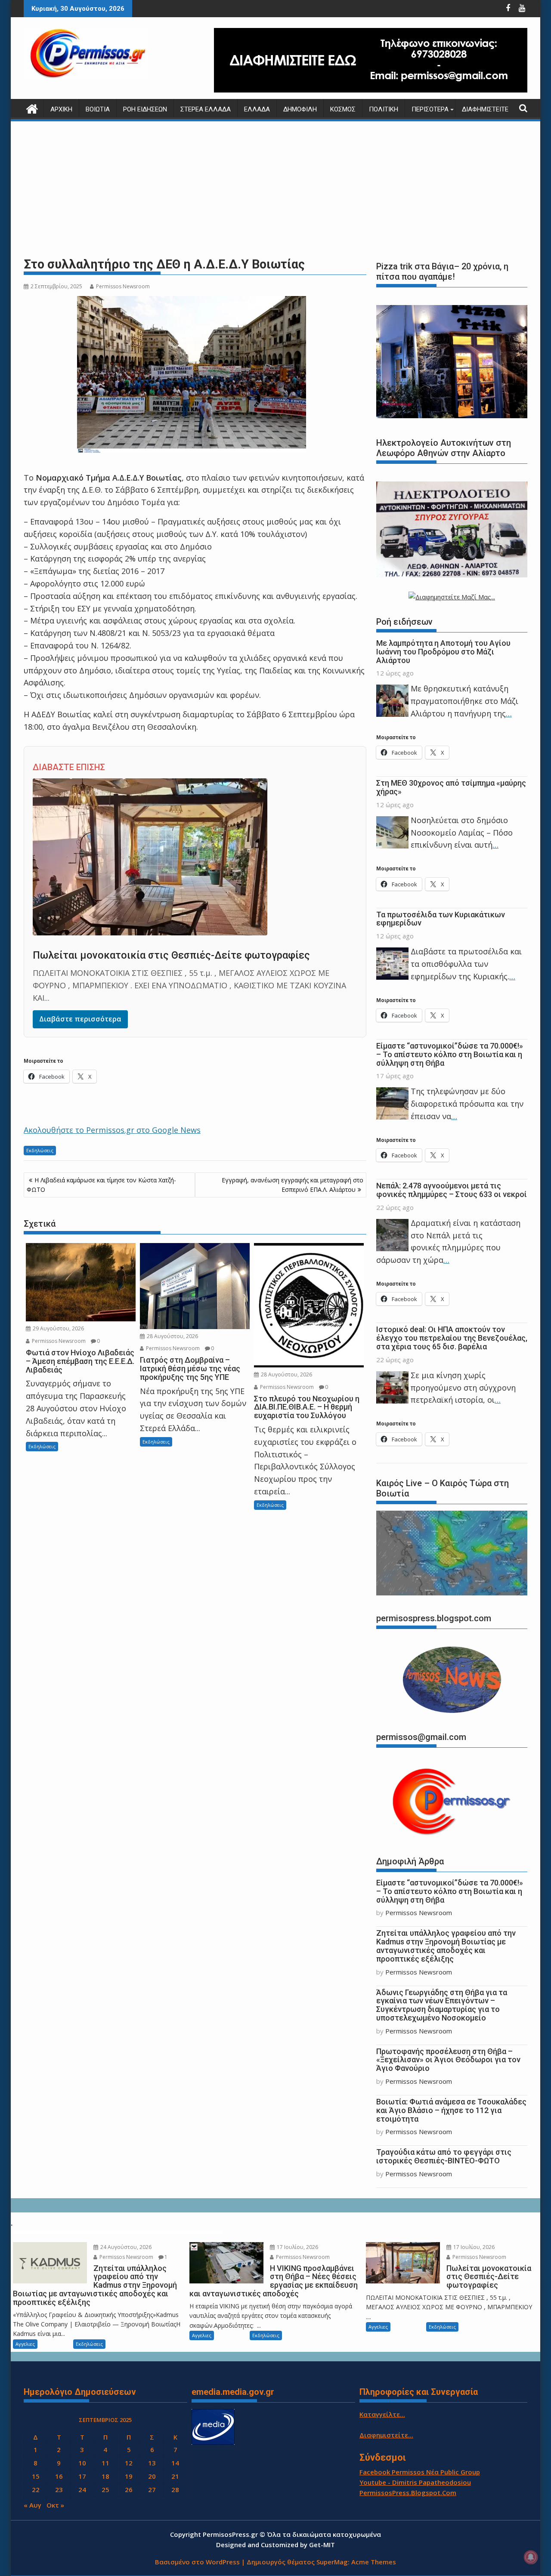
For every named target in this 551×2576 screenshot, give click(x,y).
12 (129, 2463)
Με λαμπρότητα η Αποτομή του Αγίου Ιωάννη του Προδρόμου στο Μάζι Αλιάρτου (443, 652)
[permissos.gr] (32, 108)
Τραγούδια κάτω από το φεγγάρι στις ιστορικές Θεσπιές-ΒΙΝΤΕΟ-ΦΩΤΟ (444, 2156)
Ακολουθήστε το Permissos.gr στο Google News (112, 1130)
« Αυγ (33, 2505)
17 (82, 2476)
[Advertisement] (275, 189)
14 (175, 2463)
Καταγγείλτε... (382, 2414)
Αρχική (61, 109)
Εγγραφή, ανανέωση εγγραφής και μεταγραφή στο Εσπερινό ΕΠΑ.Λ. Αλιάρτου (293, 1185)
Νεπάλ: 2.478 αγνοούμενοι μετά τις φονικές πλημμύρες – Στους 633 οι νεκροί (452, 1190)
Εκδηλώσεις (40, 1150)
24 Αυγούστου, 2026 (125, 2247)
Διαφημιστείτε (485, 109)
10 (82, 2463)
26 (129, 2490)
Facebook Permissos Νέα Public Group (420, 2472)
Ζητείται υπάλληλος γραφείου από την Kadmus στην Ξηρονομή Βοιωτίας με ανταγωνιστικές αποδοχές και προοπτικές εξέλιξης (446, 1946)
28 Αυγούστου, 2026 (172, 1336)
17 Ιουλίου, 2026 (297, 2247)
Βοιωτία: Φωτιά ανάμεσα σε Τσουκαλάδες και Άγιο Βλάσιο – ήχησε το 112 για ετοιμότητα (451, 2110)
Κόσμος (343, 109)
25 (105, 2490)
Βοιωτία (98, 109)
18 (105, 2476)
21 (175, 2476)
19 (129, 2476)
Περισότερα (430, 109)
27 (152, 2490)
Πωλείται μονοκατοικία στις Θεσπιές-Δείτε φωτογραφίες (171, 955)
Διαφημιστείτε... (386, 2435)
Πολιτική (384, 109)
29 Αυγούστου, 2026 (58, 1328)
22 (36, 2490)
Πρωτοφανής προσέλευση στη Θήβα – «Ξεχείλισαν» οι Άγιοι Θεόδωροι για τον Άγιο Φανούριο (448, 2060)
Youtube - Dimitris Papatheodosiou (415, 2482)
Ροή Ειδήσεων (145, 109)
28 (175, 2490)
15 (36, 2476)
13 (152, 2463)
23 (59, 2490)
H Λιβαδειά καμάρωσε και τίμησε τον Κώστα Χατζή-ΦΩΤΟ (101, 1185)
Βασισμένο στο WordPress (197, 2562)
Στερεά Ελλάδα (206, 109)
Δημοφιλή (300, 109)
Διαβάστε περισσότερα (80, 1019)
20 (152, 2476)
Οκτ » (55, 2505)
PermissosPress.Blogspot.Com (408, 2493)
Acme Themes (374, 2562)
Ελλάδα (257, 109)
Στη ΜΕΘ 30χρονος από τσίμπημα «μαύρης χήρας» (451, 787)
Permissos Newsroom (123, 286)
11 (105, 2463)
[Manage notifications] (531, 2557)
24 (82, 2490)
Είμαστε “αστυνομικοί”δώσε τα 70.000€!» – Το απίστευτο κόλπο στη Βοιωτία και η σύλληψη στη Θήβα (450, 1054)
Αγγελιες (25, 2344)
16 (59, 2476)
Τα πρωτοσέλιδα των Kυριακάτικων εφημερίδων (441, 919)
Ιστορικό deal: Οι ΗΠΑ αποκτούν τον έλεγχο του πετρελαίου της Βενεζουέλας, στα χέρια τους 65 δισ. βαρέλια (452, 1338)
